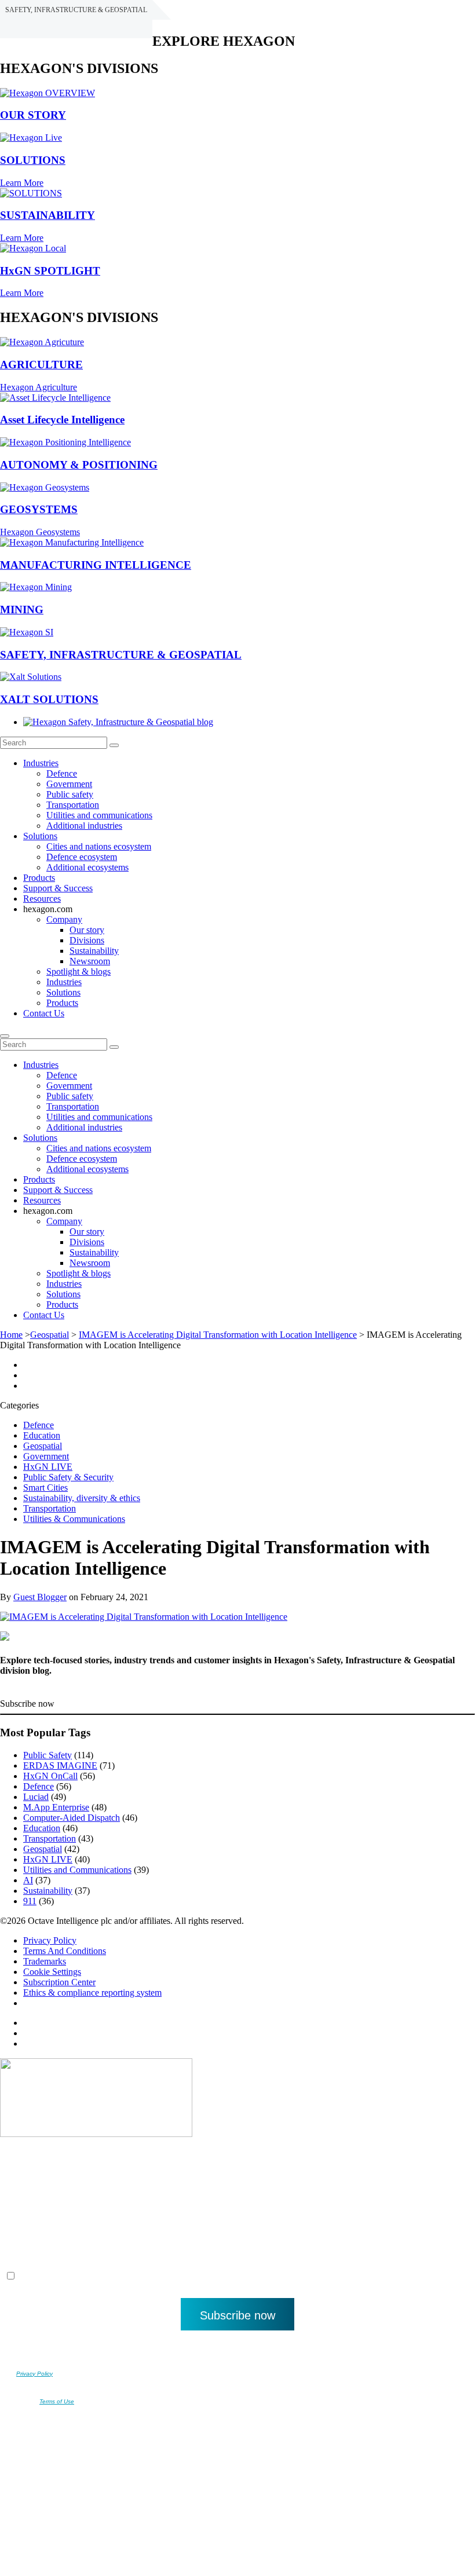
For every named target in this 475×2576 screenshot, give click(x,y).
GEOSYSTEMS (39, 509)
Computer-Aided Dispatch (72, 1818)
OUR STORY (33, 115)
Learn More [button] (22, 183)
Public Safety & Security (68, 1477)
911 (30, 1901)
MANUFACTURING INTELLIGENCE (96, 565)
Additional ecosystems (87, 867)
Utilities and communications (99, 815)
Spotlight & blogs (78, 972)
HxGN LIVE (48, 1467)
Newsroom (90, 961)
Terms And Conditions (65, 1951)
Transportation (73, 805)
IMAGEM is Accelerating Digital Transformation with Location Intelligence (218, 1335)
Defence (62, 773)
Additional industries (84, 826)
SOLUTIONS (33, 160)
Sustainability (94, 951)
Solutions (40, 836)
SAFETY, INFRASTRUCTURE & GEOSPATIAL (121, 655)
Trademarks (45, 1961)
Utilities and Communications (77, 1870)
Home (11, 1335)
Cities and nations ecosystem (99, 846)
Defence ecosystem (82, 857)
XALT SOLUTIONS (49, 699)
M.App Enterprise (56, 1807)
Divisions (87, 940)
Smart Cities (45, 1488)
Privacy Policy (50, 1940)
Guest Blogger (40, 1597)
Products (39, 878)
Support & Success (58, 888)
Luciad (36, 1797)
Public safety (70, 794)
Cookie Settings (52, 1972)
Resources (42, 899)
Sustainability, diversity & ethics (82, 1498)
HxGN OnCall (50, 1776)
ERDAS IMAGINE (60, 1765)
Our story (87, 930)
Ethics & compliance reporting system (92, 1993)
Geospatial (50, 1335)
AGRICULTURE (41, 365)
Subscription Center (59, 1982)
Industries (41, 763)
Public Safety (47, 1755)
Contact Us (44, 1013)
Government (69, 784)
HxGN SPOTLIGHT (50, 271)
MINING (22, 610)
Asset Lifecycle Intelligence (62, 420)
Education (42, 1435)
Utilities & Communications (74, 1519)
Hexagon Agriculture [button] (39, 387)
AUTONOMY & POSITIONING (79, 465)
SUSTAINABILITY (47, 215)
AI (28, 1880)
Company (64, 919)
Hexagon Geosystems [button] (40, 532)
